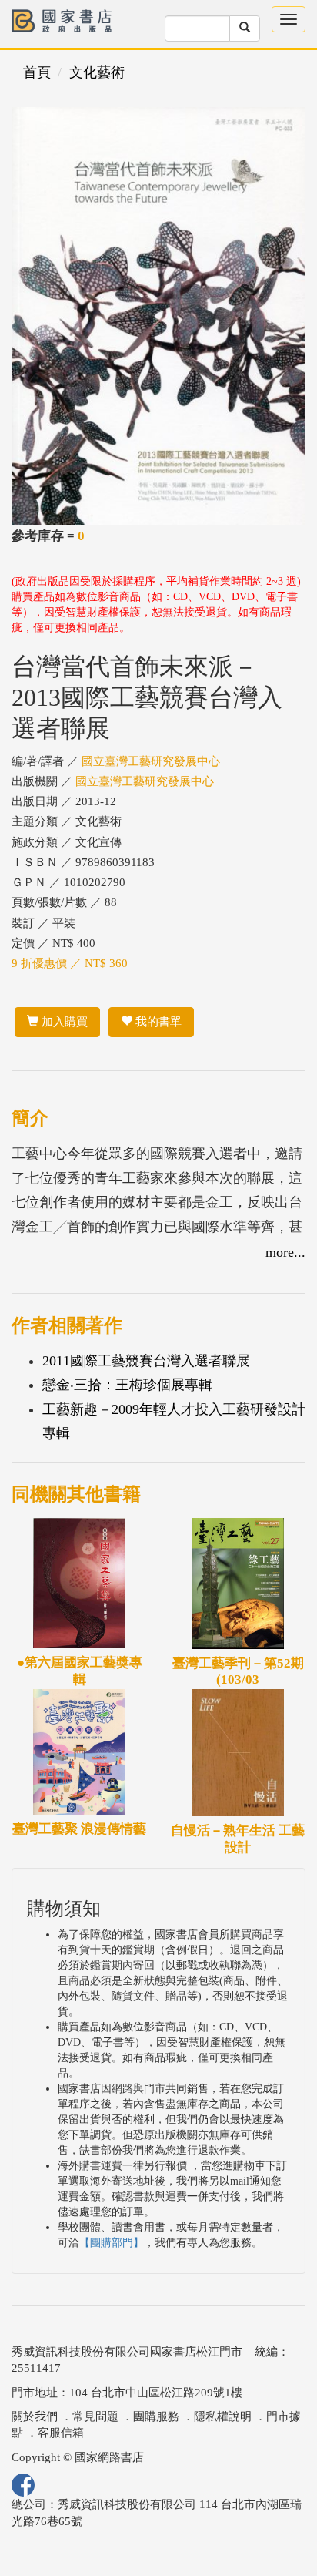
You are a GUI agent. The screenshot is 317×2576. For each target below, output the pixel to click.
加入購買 (63, 1022)
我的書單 (157, 1022)
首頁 (37, 72)
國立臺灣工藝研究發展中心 (151, 761)
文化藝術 (97, 72)
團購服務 (156, 2416)
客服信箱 (61, 2433)
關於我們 (35, 2416)
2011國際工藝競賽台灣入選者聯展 (146, 1361)
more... (285, 1252)
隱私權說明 (223, 2416)
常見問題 (95, 2416)
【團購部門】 (112, 2243)
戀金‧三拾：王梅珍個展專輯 (127, 1385)
